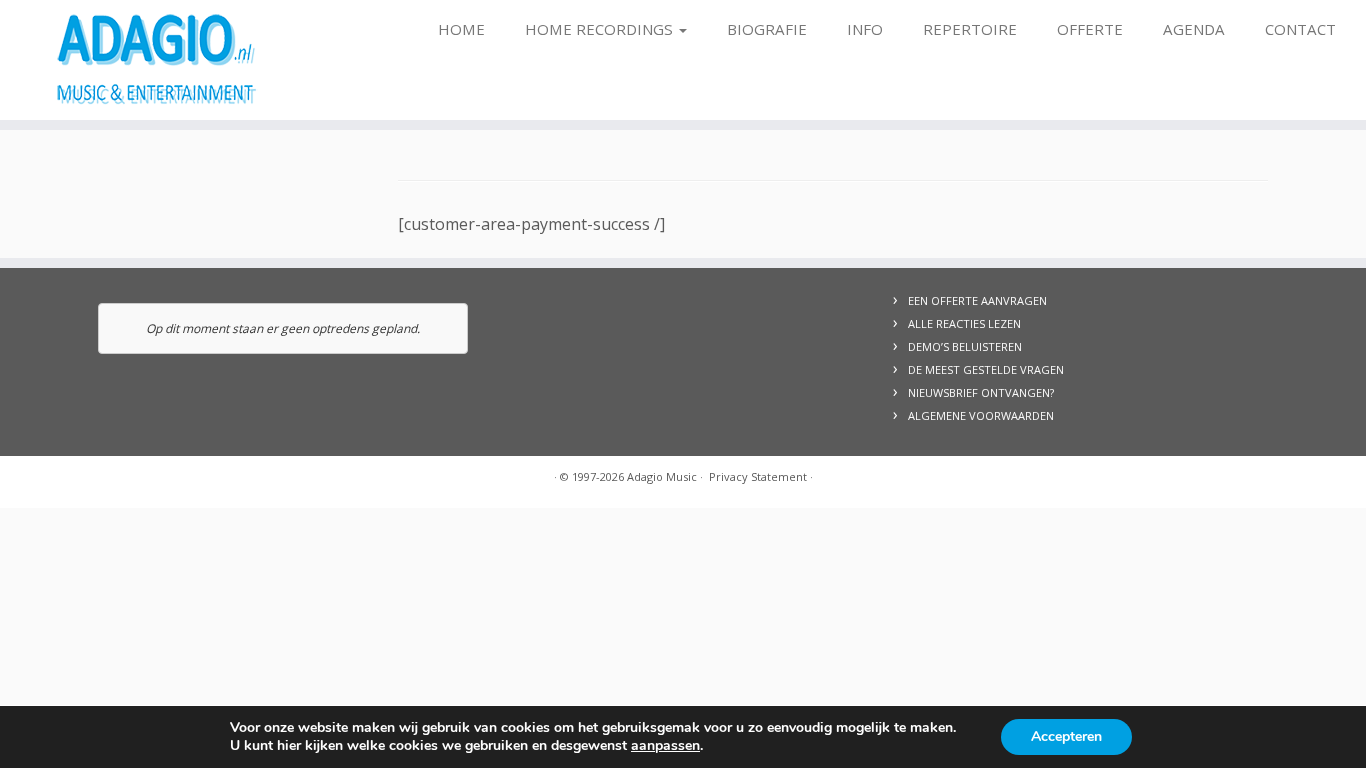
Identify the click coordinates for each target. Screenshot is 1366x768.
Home (461, 29)
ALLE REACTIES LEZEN (964, 323)
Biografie (767, 29)
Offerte (1090, 29)
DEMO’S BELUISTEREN (965, 346)
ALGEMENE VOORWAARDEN (981, 415)
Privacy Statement (758, 476)
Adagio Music (662, 476)
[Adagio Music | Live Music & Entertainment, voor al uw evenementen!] (157, 60)
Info (865, 29)
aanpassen (665, 746)
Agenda (1194, 29)
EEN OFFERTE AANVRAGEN (977, 300)
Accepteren (1066, 736)
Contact (1300, 29)
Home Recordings (601, 29)
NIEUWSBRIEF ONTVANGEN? (981, 392)
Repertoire (970, 29)
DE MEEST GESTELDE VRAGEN (986, 369)
